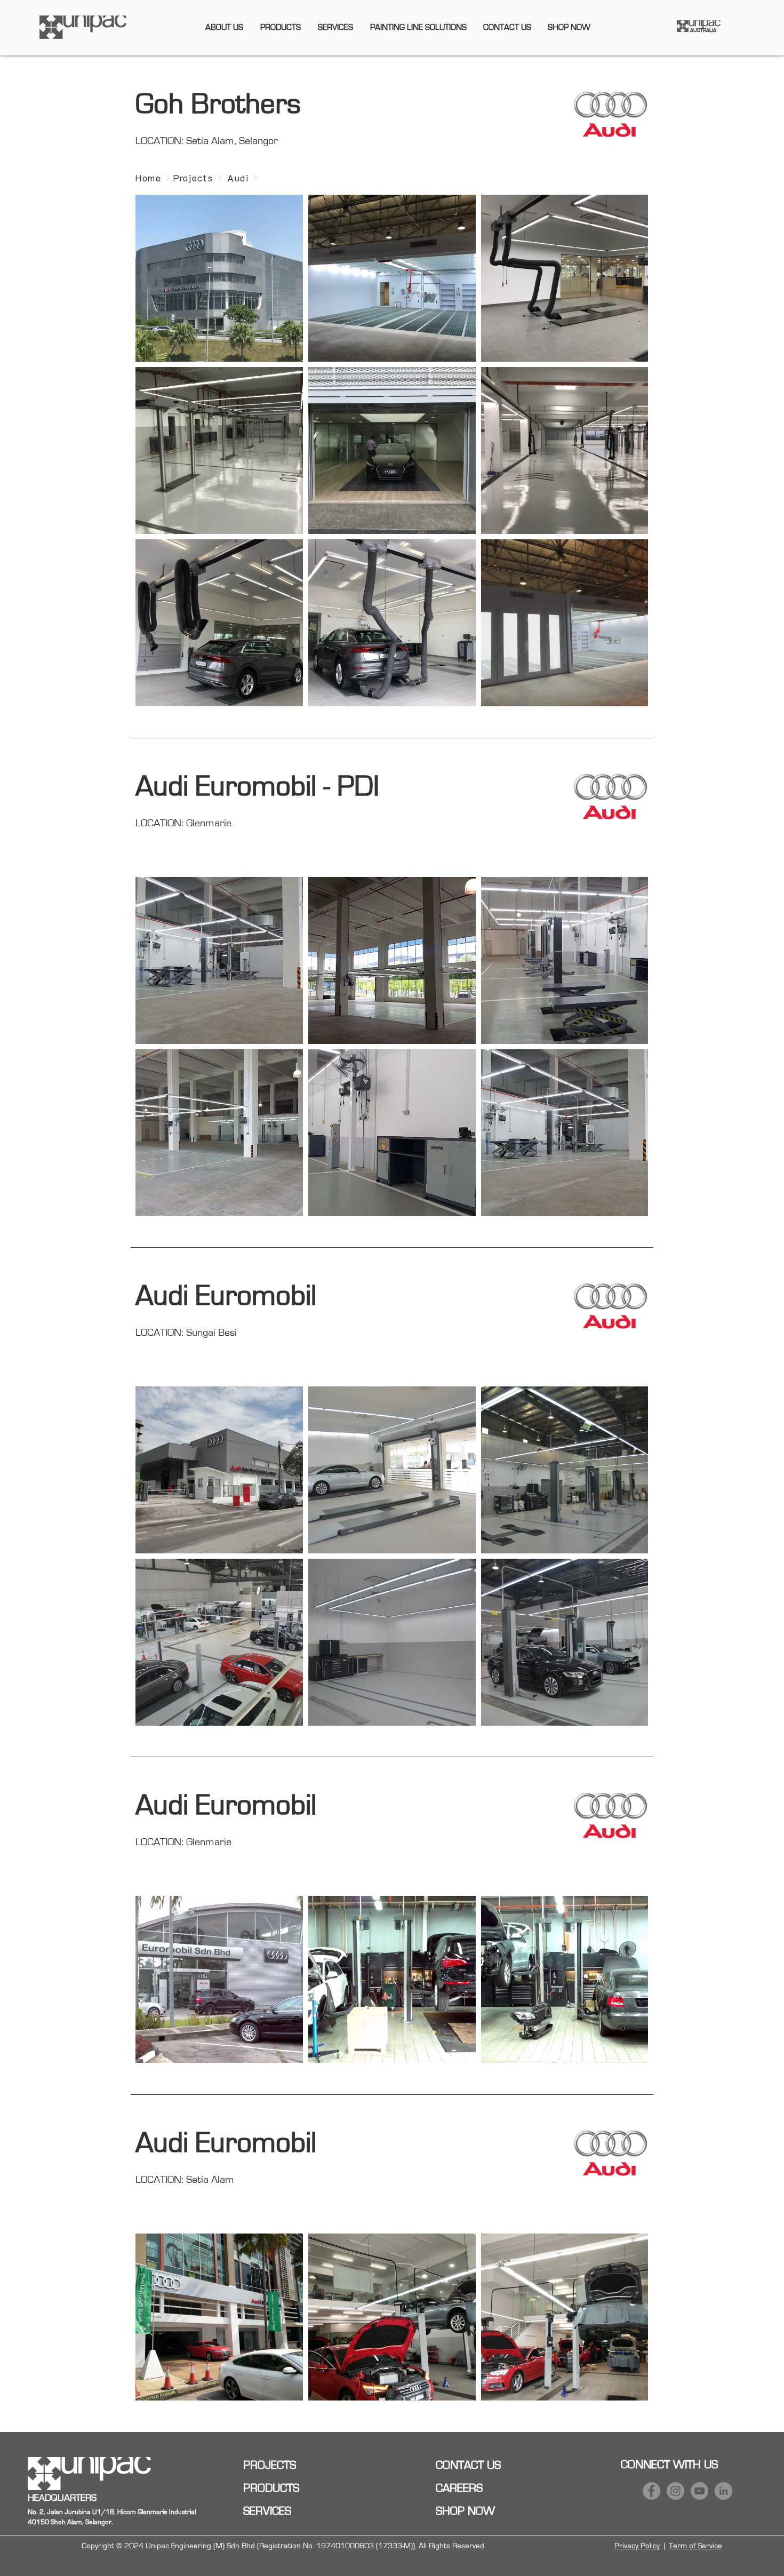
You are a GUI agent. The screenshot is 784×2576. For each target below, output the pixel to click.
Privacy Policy (637, 2546)
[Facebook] (651, 2491)
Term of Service (695, 2546)
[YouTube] (699, 2491)
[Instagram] (675, 2491)
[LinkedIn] (723, 2491)
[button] (224, 27)
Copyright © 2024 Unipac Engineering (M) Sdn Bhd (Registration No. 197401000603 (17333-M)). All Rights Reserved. (284, 2546)
